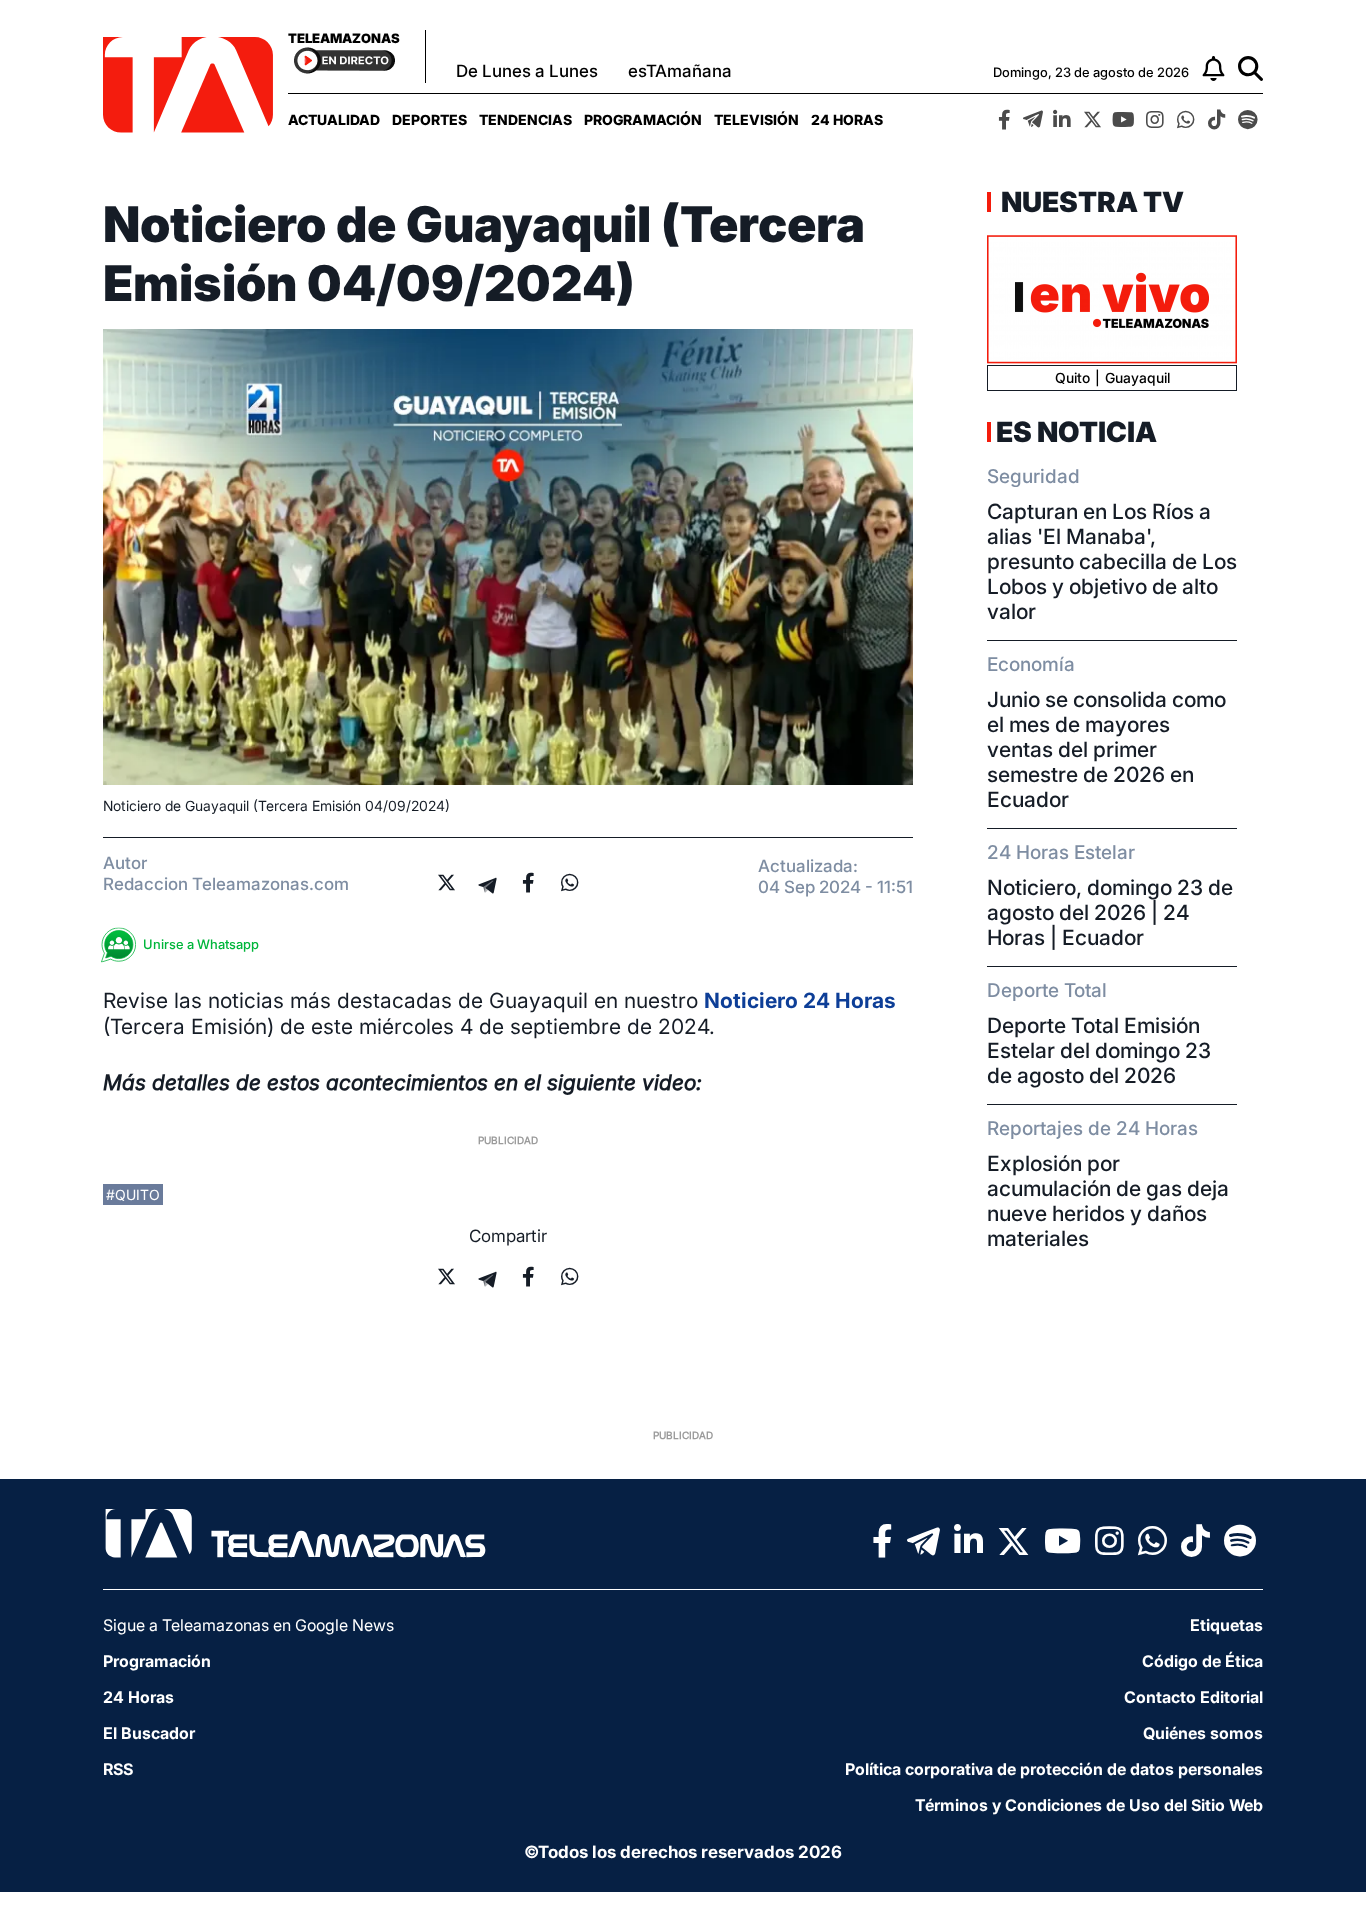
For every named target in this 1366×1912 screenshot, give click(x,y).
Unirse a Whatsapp (201, 944)
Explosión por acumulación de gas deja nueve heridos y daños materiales (1108, 1201)
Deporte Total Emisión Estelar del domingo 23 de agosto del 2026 (1099, 1050)
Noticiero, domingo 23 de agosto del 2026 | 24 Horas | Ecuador (1110, 912)
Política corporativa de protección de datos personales (1054, 1769)
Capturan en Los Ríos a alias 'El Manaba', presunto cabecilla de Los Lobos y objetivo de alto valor (1112, 561)
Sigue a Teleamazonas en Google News (248, 1625)
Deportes (429, 119)
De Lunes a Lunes (527, 71)
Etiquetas (1226, 1625)
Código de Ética (1202, 1661)
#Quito (133, 1194)
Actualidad (334, 119)
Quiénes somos (1203, 1733)
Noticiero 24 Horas (800, 1000)
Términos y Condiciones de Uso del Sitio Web (1089, 1805)
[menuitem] (334, 119)
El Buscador (149, 1733)
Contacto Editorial (1193, 1697)
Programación (643, 119)
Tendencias (525, 119)
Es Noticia (1076, 432)
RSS (118, 1769)
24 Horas (847, 119)
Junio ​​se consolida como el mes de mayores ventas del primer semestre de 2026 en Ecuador (1106, 749)
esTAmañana (680, 71)
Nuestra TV (1090, 202)
